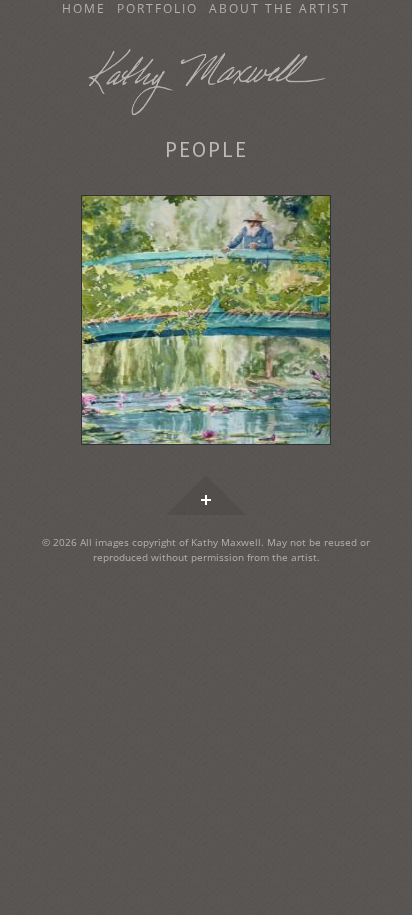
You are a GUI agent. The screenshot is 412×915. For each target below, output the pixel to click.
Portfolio (157, 9)
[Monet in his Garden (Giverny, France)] (206, 321)
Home (84, 9)
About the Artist (279, 9)
